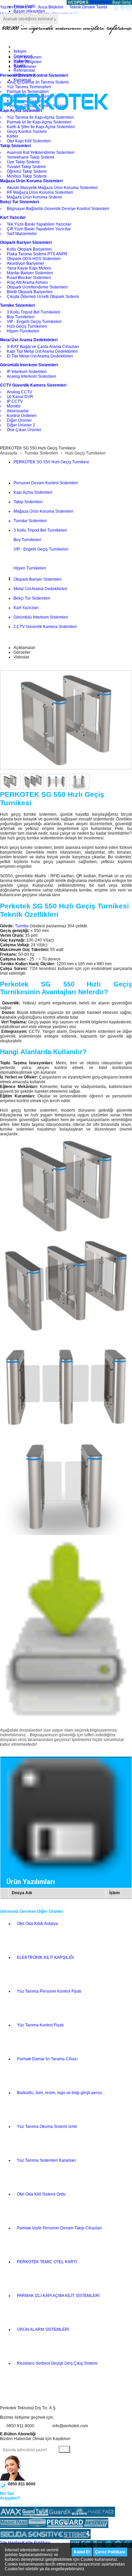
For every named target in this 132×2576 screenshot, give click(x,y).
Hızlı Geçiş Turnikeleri (85, 453)
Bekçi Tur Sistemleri (32, 598)
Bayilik (20, 66)
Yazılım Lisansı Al (16, 7)
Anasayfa (9, 453)
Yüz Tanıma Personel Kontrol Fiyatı (49, 1991)
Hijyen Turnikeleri (30, 568)
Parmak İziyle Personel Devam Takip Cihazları (59, 2228)
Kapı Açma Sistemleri (33, 492)
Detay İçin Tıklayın (26, 2504)
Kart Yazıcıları (26, 608)
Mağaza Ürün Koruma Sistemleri (43, 511)
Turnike (22, 926)
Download (23, 56)
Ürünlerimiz (24, 75)
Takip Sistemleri (28, 502)
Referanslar (24, 70)
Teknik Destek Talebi (88, 7)
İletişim (20, 51)
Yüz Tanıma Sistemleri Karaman (46, 2160)
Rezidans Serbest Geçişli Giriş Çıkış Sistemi (57, 2363)
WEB (78, 2)
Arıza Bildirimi (51, 7)
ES (109, 2)
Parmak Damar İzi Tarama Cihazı (47, 2059)
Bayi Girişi (122, 2)
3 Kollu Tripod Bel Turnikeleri (40, 530)
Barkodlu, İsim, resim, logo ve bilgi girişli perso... (61, 2093)
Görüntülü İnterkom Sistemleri (41, 617)
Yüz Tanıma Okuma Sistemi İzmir (47, 2127)
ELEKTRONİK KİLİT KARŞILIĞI (45, 1957)
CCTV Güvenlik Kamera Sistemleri (45, 627)
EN (98, 2)
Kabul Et (82, 2552)
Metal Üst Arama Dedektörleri (40, 589)
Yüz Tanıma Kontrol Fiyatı (40, 2025)
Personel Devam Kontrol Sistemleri (46, 483)
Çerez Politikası (110, 2552)
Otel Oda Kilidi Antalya (37, 1924)
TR (92, 2)
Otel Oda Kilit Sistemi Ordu (41, 2194)
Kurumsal (22, 80)
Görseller (22, 652)
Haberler (22, 61)
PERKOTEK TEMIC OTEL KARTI (47, 2262)
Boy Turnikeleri (27, 540)
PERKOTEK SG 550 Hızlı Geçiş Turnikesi (51, 462)
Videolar (21, 657)
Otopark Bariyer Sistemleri (38, 579)
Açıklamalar (24, 648)
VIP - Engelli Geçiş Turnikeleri (41, 549)
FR (103, 2)
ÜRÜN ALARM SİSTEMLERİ (43, 2329)
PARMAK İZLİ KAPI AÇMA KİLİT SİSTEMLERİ (58, 2296)
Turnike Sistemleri (41, 453)
